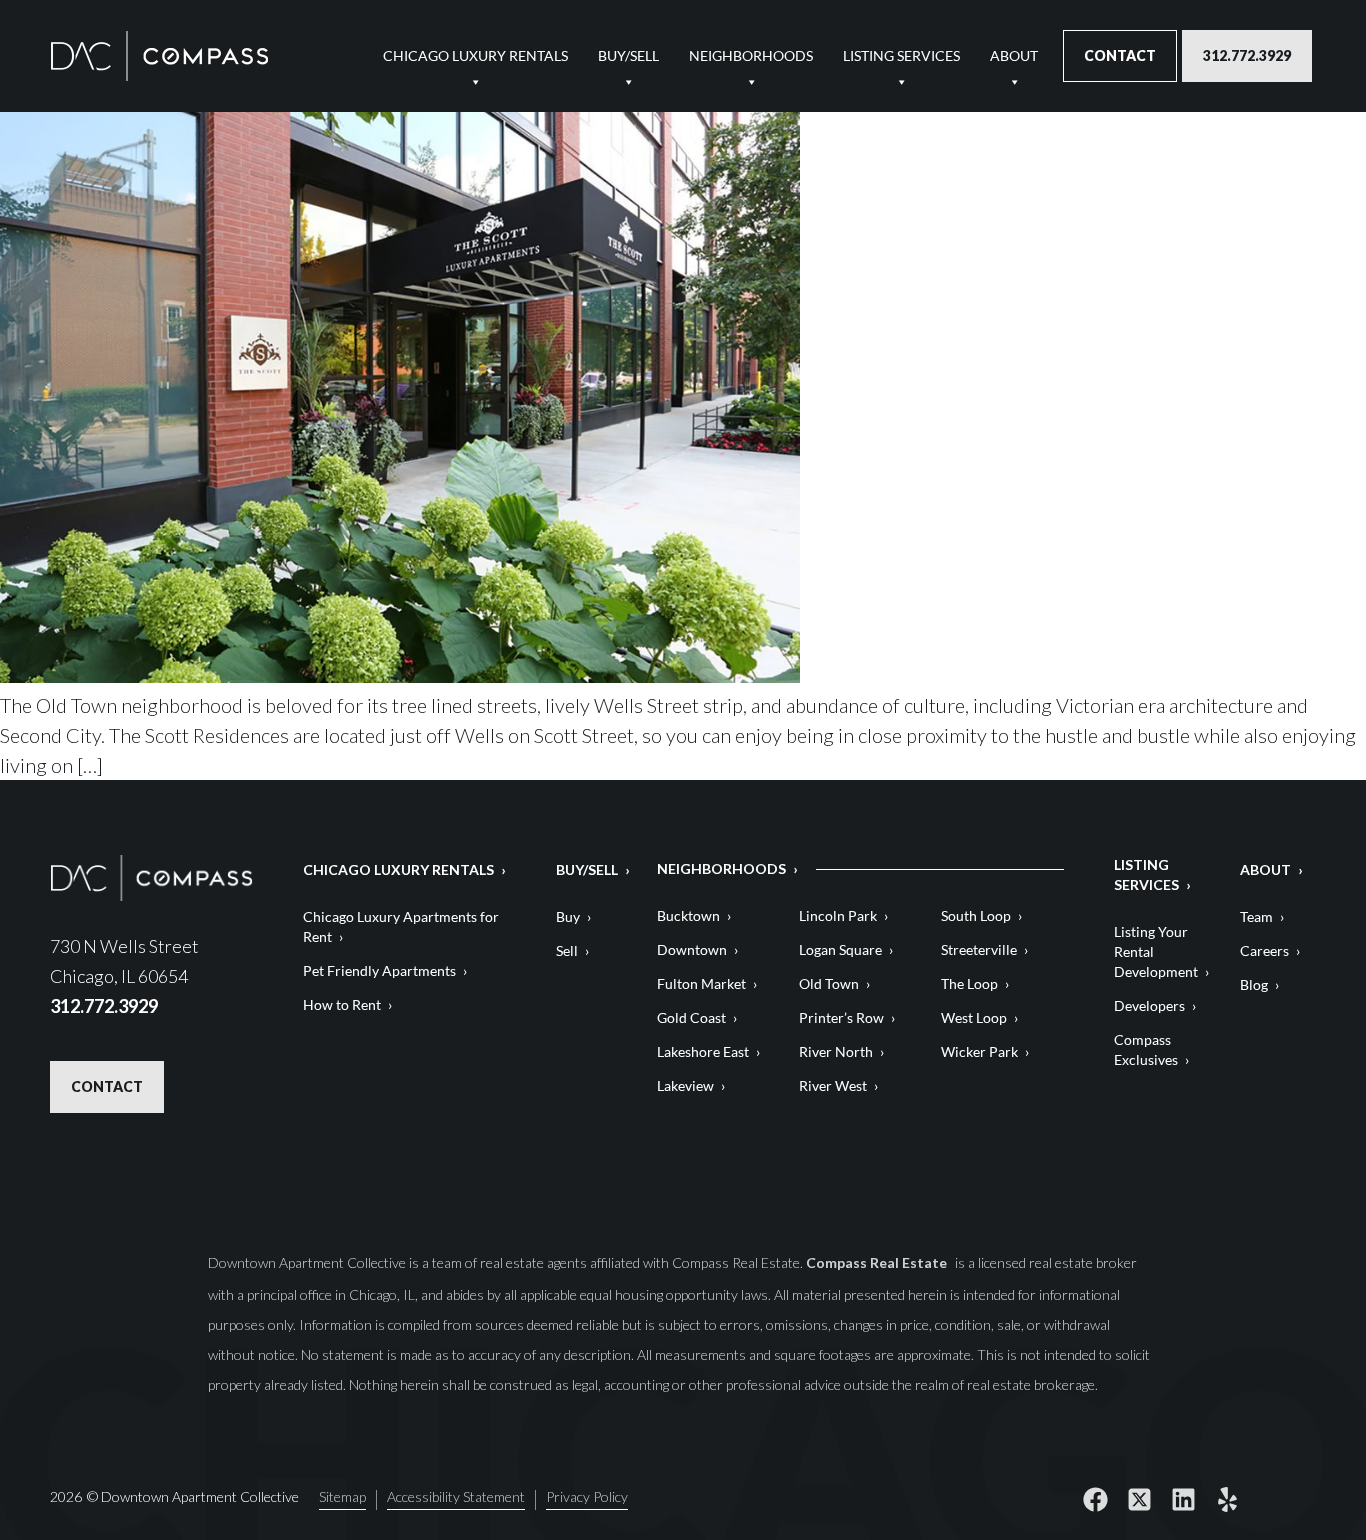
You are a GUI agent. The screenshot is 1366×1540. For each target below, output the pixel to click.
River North (836, 1051)
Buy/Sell (628, 55)
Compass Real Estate (878, 1262)
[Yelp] (1228, 1500)
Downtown (692, 949)
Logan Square (840, 949)
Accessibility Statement (456, 1497)
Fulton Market (701, 983)
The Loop (969, 983)
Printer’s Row (841, 1017)
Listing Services (901, 55)
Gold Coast (691, 1017)
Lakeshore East (703, 1051)
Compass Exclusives (1146, 1049)
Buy (568, 916)
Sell (567, 950)
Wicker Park (979, 1051)
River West (833, 1085)
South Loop (976, 915)
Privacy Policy (587, 1497)
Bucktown (688, 915)
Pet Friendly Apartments (379, 970)
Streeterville (979, 949)
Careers (1264, 950)
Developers (1149, 1005)
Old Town (829, 983)
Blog (1254, 984)
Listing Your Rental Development (1156, 951)
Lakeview (685, 1085)
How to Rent (342, 1004)
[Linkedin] (1184, 1500)
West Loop (974, 1017)
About (1014, 55)
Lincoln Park (838, 915)
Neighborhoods (751, 55)
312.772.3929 (1247, 55)
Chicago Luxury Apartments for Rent (401, 926)
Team (1256, 916)
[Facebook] (1096, 1500)
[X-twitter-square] (1140, 1500)
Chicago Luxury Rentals (475, 55)
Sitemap (342, 1497)
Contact (1120, 55)
